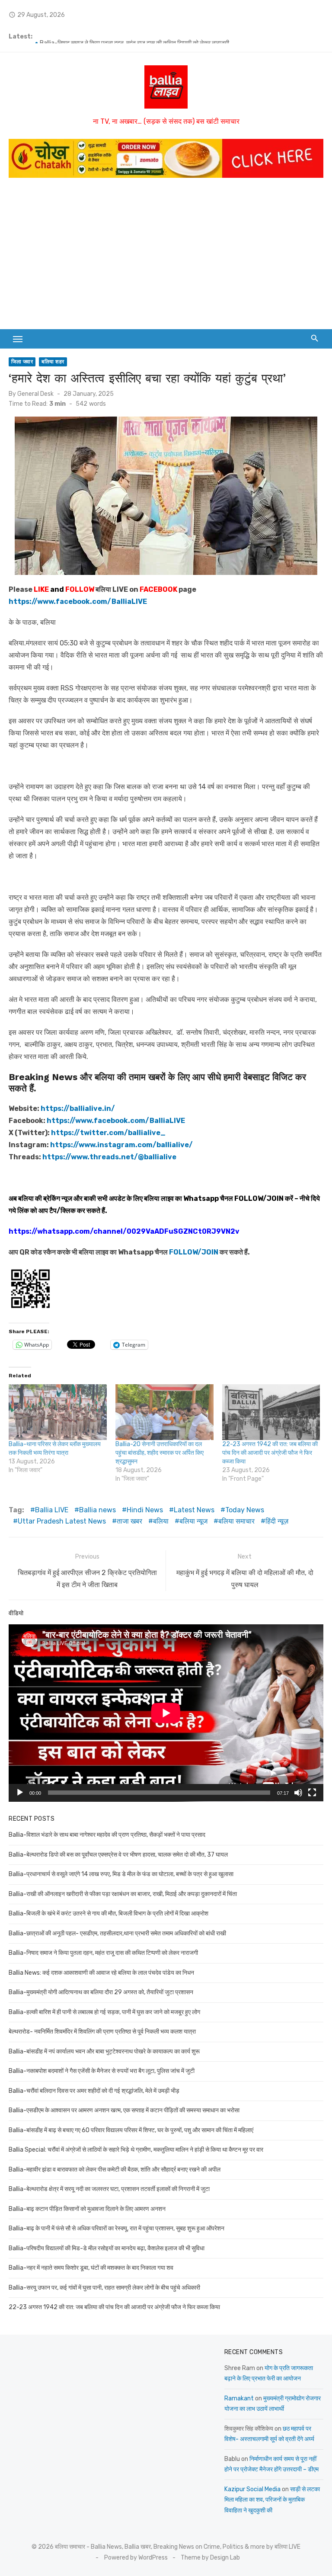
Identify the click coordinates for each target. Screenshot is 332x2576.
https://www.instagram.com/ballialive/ (121, 1145)
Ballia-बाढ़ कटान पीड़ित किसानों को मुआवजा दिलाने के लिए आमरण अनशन (87, 2209)
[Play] (20, 1793)
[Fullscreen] (312, 1793)
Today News (245, 1510)
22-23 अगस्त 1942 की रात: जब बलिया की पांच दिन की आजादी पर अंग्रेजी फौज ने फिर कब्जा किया (270, 1453)
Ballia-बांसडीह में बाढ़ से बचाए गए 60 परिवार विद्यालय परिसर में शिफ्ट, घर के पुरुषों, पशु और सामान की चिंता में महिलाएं (131, 2130)
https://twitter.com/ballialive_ (108, 1133)
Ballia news (97, 1510)
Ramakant (239, 2398)
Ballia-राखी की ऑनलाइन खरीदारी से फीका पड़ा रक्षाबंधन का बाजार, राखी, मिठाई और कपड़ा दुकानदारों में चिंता (123, 1894)
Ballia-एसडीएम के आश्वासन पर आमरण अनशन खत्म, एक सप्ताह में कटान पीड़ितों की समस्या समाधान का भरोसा (124, 2110)
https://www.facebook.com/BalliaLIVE (116, 1121)
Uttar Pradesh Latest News (62, 1521)
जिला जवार (22, 362)
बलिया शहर (53, 362)
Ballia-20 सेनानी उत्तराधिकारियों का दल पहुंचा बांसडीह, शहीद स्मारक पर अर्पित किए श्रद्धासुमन (160, 1453)
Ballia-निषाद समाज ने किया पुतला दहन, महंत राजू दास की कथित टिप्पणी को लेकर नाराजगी (103, 1953)
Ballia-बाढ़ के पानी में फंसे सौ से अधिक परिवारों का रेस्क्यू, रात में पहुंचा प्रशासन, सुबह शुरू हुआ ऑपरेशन (117, 2228)
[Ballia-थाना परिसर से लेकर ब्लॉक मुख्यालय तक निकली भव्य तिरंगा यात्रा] (58, 1412)
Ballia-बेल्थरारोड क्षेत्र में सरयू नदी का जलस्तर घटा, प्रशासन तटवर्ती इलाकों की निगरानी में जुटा (109, 2189)
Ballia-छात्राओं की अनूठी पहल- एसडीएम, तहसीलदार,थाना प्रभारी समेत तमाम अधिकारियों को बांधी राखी (148, 37)
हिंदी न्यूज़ (277, 1521)
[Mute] (298, 1793)
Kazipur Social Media (252, 2489)
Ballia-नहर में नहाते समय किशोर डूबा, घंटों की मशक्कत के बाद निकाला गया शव (91, 2268)
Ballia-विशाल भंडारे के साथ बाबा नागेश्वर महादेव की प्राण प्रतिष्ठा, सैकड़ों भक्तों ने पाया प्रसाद (107, 1835)
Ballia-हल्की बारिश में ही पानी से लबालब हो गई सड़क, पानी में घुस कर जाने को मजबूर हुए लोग (104, 2012)
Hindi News (145, 1510)
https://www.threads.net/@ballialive (109, 1157)
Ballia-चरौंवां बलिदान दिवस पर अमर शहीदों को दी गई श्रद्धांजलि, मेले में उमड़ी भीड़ (94, 2091)
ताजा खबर (129, 1521)
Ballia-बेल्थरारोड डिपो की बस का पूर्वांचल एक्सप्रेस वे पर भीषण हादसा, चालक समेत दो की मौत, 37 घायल (118, 1855)
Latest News (194, 1510)
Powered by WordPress (136, 2558)
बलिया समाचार (236, 1521)
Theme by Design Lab (210, 2558)
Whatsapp (201, 1198)
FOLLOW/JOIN (259, 1198)
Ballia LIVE (52, 1510)
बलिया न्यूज (193, 1521)
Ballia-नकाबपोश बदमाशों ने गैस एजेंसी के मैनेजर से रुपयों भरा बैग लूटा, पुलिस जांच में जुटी (102, 2071)
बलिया (161, 1521)
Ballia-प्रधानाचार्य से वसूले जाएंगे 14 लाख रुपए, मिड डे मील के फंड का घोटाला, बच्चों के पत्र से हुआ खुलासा (121, 1874)
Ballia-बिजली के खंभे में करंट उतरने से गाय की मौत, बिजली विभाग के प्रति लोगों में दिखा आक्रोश (109, 1914)
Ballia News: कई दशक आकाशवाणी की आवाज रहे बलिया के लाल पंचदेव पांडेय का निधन (101, 1973)
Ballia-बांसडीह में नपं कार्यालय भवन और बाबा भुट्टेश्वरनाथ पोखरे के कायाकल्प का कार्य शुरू (104, 2051)
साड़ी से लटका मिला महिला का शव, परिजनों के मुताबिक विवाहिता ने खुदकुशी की (272, 2500)
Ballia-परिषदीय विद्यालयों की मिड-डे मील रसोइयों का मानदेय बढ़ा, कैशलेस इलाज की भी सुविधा (107, 2248)
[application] (166, 1713)
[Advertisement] (166, 251)
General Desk (35, 394)
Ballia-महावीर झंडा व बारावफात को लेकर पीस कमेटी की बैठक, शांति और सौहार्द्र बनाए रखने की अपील (115, 2170)
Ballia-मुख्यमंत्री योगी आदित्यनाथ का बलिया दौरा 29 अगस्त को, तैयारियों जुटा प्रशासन (101, 1992)
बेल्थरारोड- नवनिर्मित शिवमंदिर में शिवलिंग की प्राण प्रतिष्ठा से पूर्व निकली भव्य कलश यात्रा (102, 2032)
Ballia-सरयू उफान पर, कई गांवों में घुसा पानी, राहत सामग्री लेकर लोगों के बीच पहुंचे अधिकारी (104, 2288)
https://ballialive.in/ (78, 1108)
